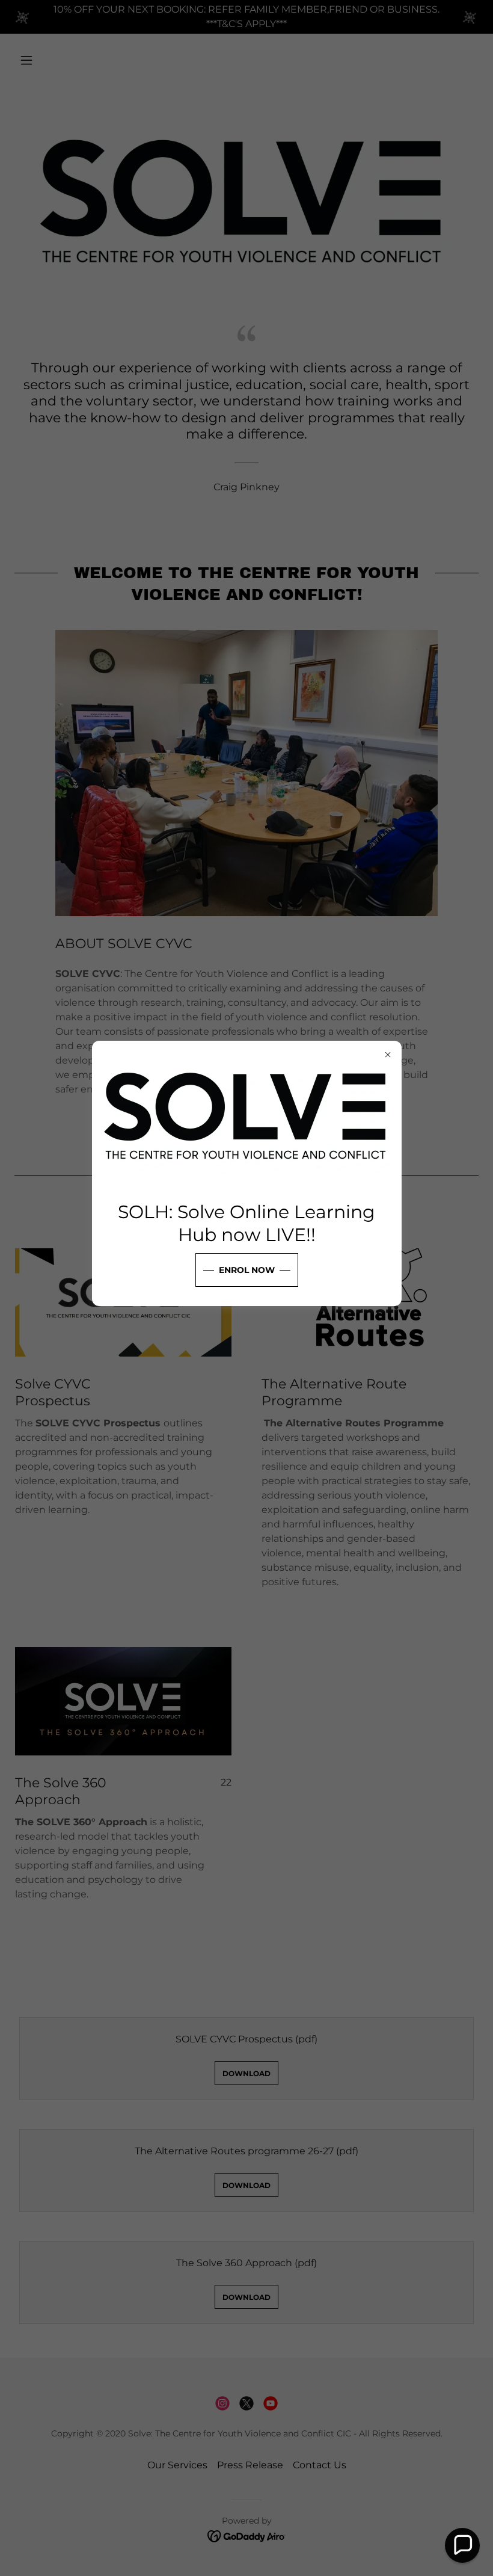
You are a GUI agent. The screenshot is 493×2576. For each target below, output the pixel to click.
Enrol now (247, 1270)
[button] (462, 2545)
